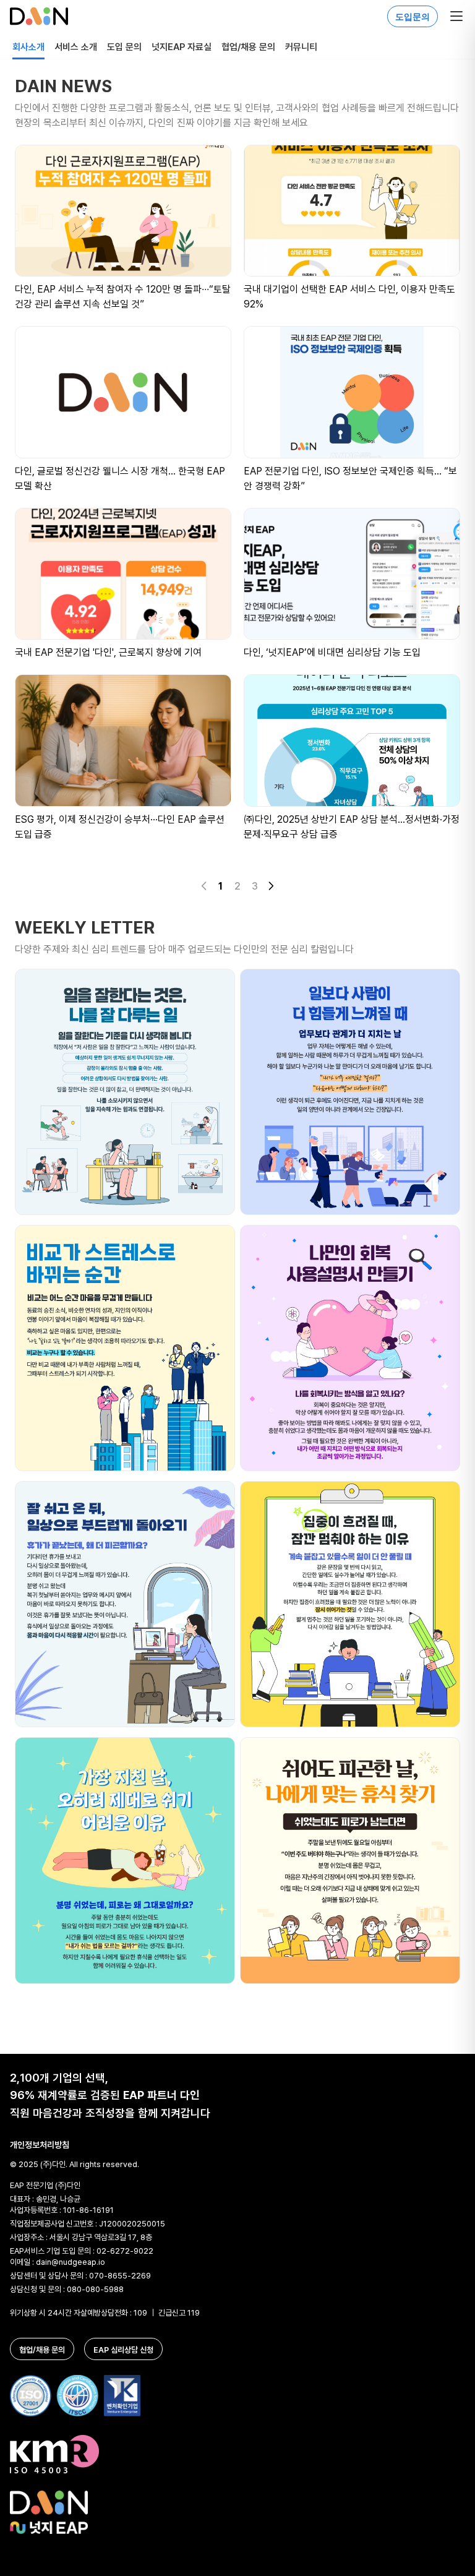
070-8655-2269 (120, 2275)
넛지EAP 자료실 (182, 47)
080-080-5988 (95, 2289)
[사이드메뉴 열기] (456, 16)
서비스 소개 (76, 47)
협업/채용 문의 (248, 47)
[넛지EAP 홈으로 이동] (39, 16)
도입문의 (413, 16)
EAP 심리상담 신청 (123, 2350)
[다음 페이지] (271, 886)
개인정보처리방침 (40, 2145)
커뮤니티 (301, 47)
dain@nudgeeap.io (71, 2262)
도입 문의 (124, 47)
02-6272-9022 (125, 2251)
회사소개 (28, 47)
